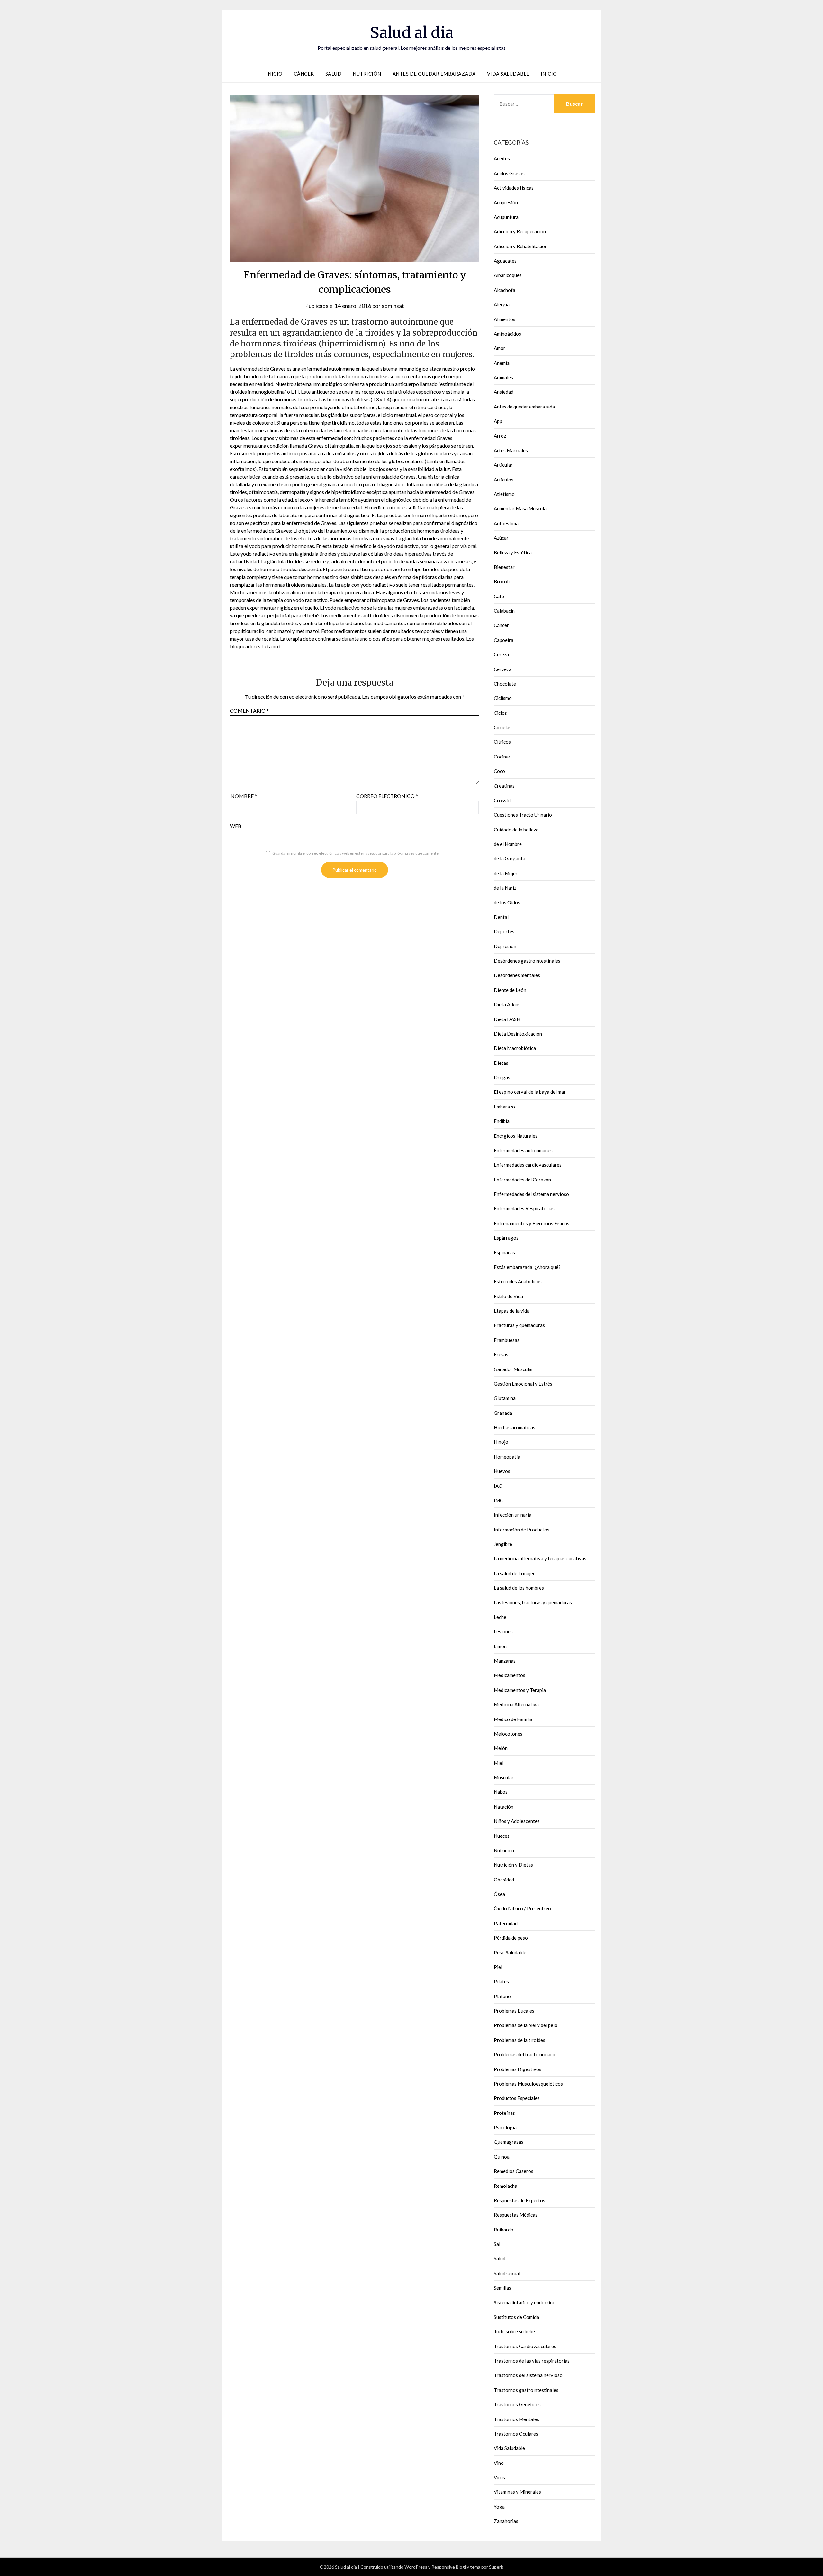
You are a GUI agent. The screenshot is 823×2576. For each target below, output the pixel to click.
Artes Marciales (511, 450)
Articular (503, 465)
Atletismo (504, 494)
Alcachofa (505, 290)
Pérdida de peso (511, 1938)
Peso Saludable (510, 1952)
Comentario (249, 710)
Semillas (502, 2288)
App (498, 421)
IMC (498, 1500)
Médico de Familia (513, 1719)
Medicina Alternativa (516, 1704)
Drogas (502, 1077)
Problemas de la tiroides (520, 2040)
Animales (503, 377)
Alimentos (505, 319)
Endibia (502, 1121)
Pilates (501, 1981)
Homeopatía (507, 1457)
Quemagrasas (509, 2142)
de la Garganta (510, 858)
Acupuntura (506, 217)
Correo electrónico (387, 796)
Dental (501, 917)
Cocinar (502, 757)
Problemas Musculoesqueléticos (528, 2084)
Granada (503, 1413)
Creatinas (504, 786)
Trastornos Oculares (516, 2434)
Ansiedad (504, 392)
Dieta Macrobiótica (515, 1048)
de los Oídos (507, 902)
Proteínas (504, 2113)
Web (236, 826)
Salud (334, 74)
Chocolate (505, 684)
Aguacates (505, 261)
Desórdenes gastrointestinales (527, 961)
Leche (500, 1617)
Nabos (501, 1792)
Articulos (504, 480)
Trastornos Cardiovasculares (525, 2346)
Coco (499, 771)
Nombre (244, 796)
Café (499, 596)
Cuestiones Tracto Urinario (523, 815)
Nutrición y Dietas (513, 1865)
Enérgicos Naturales (516, 1136)
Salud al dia (412, 32)
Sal (497, 2244)
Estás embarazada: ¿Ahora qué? (527, 1267)
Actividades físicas (514, 188)
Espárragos (506, 1238)
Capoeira (504, 640)
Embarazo (504, 1107)
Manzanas (505, 1661)
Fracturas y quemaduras (519, 1325)
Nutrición (367, 74)
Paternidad (506, 1923)
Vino (499, 2463)
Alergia (502, 304)
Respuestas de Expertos (520, 2200)
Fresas (501, 1354)
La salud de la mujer (514, 1573)
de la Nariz (505, 888)
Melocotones (508, 1734)
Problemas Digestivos (518, 2069)
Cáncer (304, 74)
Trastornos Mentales (516, 2419)
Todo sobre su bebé (514, 2331)
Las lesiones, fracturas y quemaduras (533, 1602)
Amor (500, 348)
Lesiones (503, 1631)
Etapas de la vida (512, 1311)
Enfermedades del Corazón (522, 1180)
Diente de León (510, 990)
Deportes (504, 931)
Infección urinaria (513, 1515)
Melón (501, 1748)
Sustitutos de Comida (516, 2317)
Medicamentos (510, 1675)
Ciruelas (503, 727)
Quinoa (502, 2157)
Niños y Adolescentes (517, 1821)
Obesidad (504, 1880)
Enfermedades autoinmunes (523, 1150)
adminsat (393, 306)
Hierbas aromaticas (515, 1427)
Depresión (505, 946)
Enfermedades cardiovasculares (528, 1165)
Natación (504, 1807)
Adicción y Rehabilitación (521, 246)
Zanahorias (506, 2521)
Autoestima (506, 523)
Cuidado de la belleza (516, 830)
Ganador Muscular (514, 1369)
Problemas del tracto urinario (525, 2054)
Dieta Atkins (507, 1004)
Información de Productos (522, 1530)
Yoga (499, 2507)
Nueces (502, 1836)
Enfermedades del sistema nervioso (531, 1194)
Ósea (499, 1894)
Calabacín (504, 611)
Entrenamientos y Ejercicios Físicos (532, 1223)
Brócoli (502, 581)
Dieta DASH (507, 1019)
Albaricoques (508, 275)
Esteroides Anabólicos (518, 1281)
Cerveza (503, 669)
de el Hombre (508, 844)
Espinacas (504, 1252)
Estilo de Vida (508, 1296)
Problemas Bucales (514, 2011)
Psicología (505, 2127)
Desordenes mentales (517, 975)
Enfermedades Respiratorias (524, 1208)
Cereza (501, 654)
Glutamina (505, 1398)
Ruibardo (504, 2230)
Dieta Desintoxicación (518, 1034)
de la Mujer (506, 873)
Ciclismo (503, 698)
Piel (498, 1967)
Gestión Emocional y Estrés (523, 1384)
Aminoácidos (507, 334)
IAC (498, 1486)
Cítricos (502, 742)
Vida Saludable (508, 74)
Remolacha (506, 2186)
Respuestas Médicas (516, 2215)
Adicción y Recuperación (520, 231)
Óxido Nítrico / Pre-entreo (522, 1908)
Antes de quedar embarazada (434, 74)
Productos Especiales (517, 2098)
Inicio (274, 74)
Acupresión (506, 202)
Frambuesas (507, 1340)
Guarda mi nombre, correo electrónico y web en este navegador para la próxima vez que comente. (356, 853)
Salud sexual (507, 2273)
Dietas (501, 1063)
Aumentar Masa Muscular (521, 508)
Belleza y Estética (513, 552)
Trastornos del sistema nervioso (528, 2375)
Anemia (502, 363)
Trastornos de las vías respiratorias (532, 2361)
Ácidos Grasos (509, 173)
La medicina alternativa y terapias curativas (540, 1558)
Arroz (500, 436)
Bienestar (504, 567)
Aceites (502, 158)
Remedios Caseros (514, 2171)
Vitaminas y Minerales (517, 2492)
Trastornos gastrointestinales (526, 2390)
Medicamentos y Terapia (520, 1690)
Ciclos (500, 713)
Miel (499, 1763)
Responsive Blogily (450, 2567)
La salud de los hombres (519, 1588)
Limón (500, 1646)
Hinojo (501, 1442)
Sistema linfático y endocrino (525, 2302)
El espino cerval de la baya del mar (530, 1092)
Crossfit (502, 800)
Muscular (504, 1777)
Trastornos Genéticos (517, 2404)
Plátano (502, 1996)
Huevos (502, 1471)
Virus (499, 2477)
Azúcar (501, 538)
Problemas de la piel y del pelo (526, 2025)
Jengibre (503, 1544)
